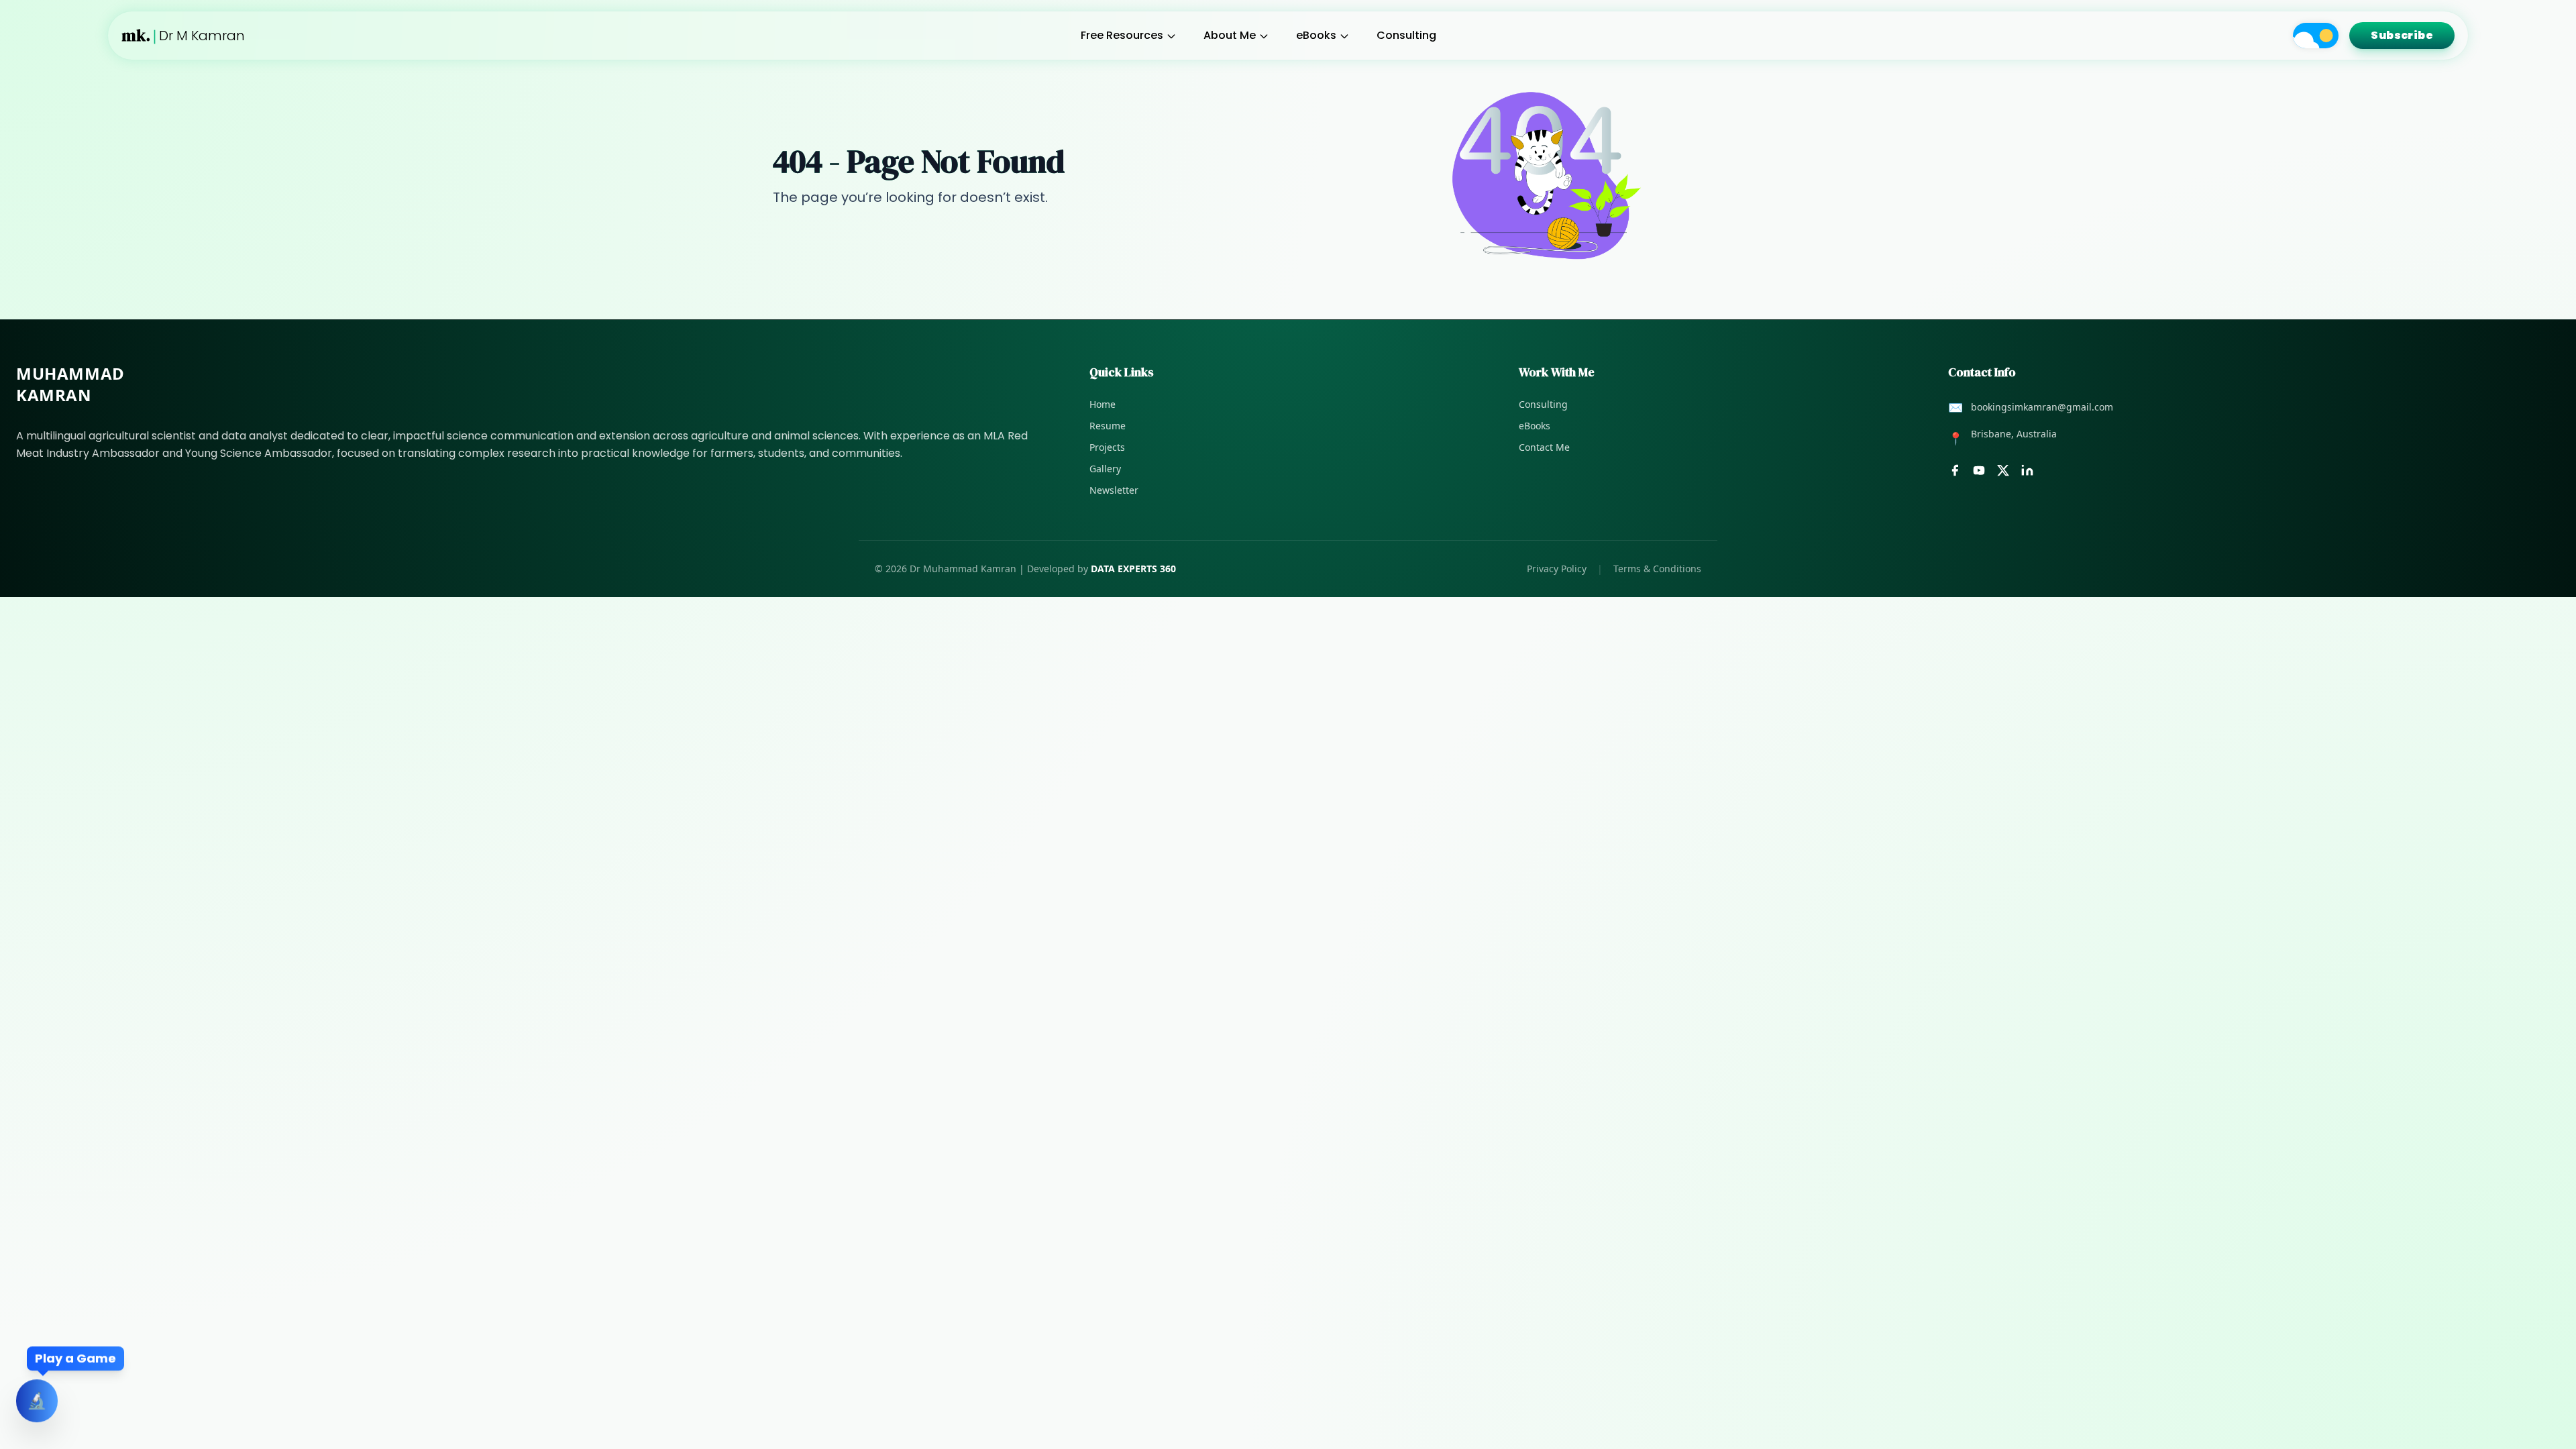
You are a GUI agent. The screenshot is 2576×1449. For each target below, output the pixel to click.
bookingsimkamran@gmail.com (2042, 407)
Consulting (1406, 35)
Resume (1108, 426)
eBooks (1316, 35)
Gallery (1105, 469)
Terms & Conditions (1657, 569)
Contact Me (1544, 447)
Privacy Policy (1557, 569)
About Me (1230, 35)
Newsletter (1114, 490)
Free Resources (1122, 35)
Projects (1107, 447)
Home (1103, 404)
